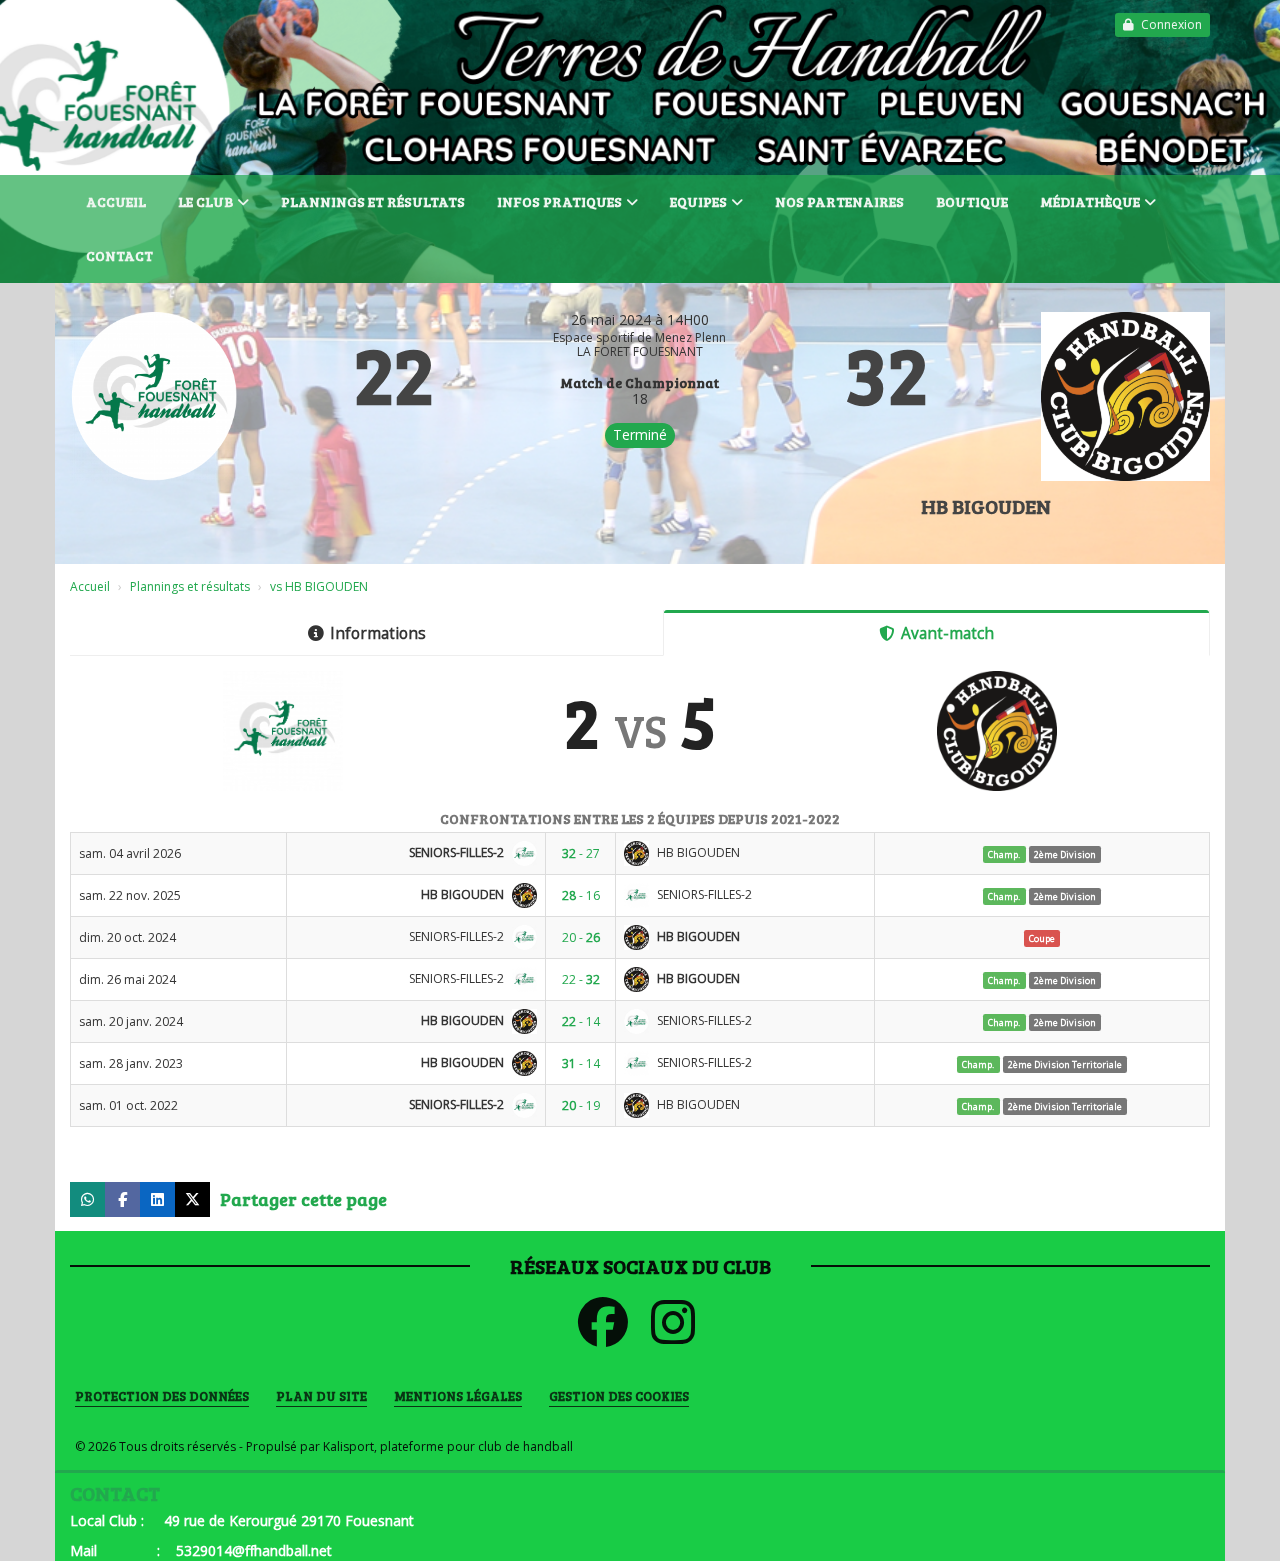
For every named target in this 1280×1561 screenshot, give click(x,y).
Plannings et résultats (373, 201)
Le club (205, 201)
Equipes (698, 201)
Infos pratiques (559, 201)
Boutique (972, 201)
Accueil (116, 201)
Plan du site (321, 1396)
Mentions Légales (458, 1396)
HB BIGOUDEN (986, 506)
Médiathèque (1090, 201)
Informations (378, 633)
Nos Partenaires (839, 201)
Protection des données (162, 1396)
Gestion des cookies (619, 1396)
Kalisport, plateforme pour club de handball (448, 1446)
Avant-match (947, 633)
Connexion (1171, 24)
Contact (119, 255)
